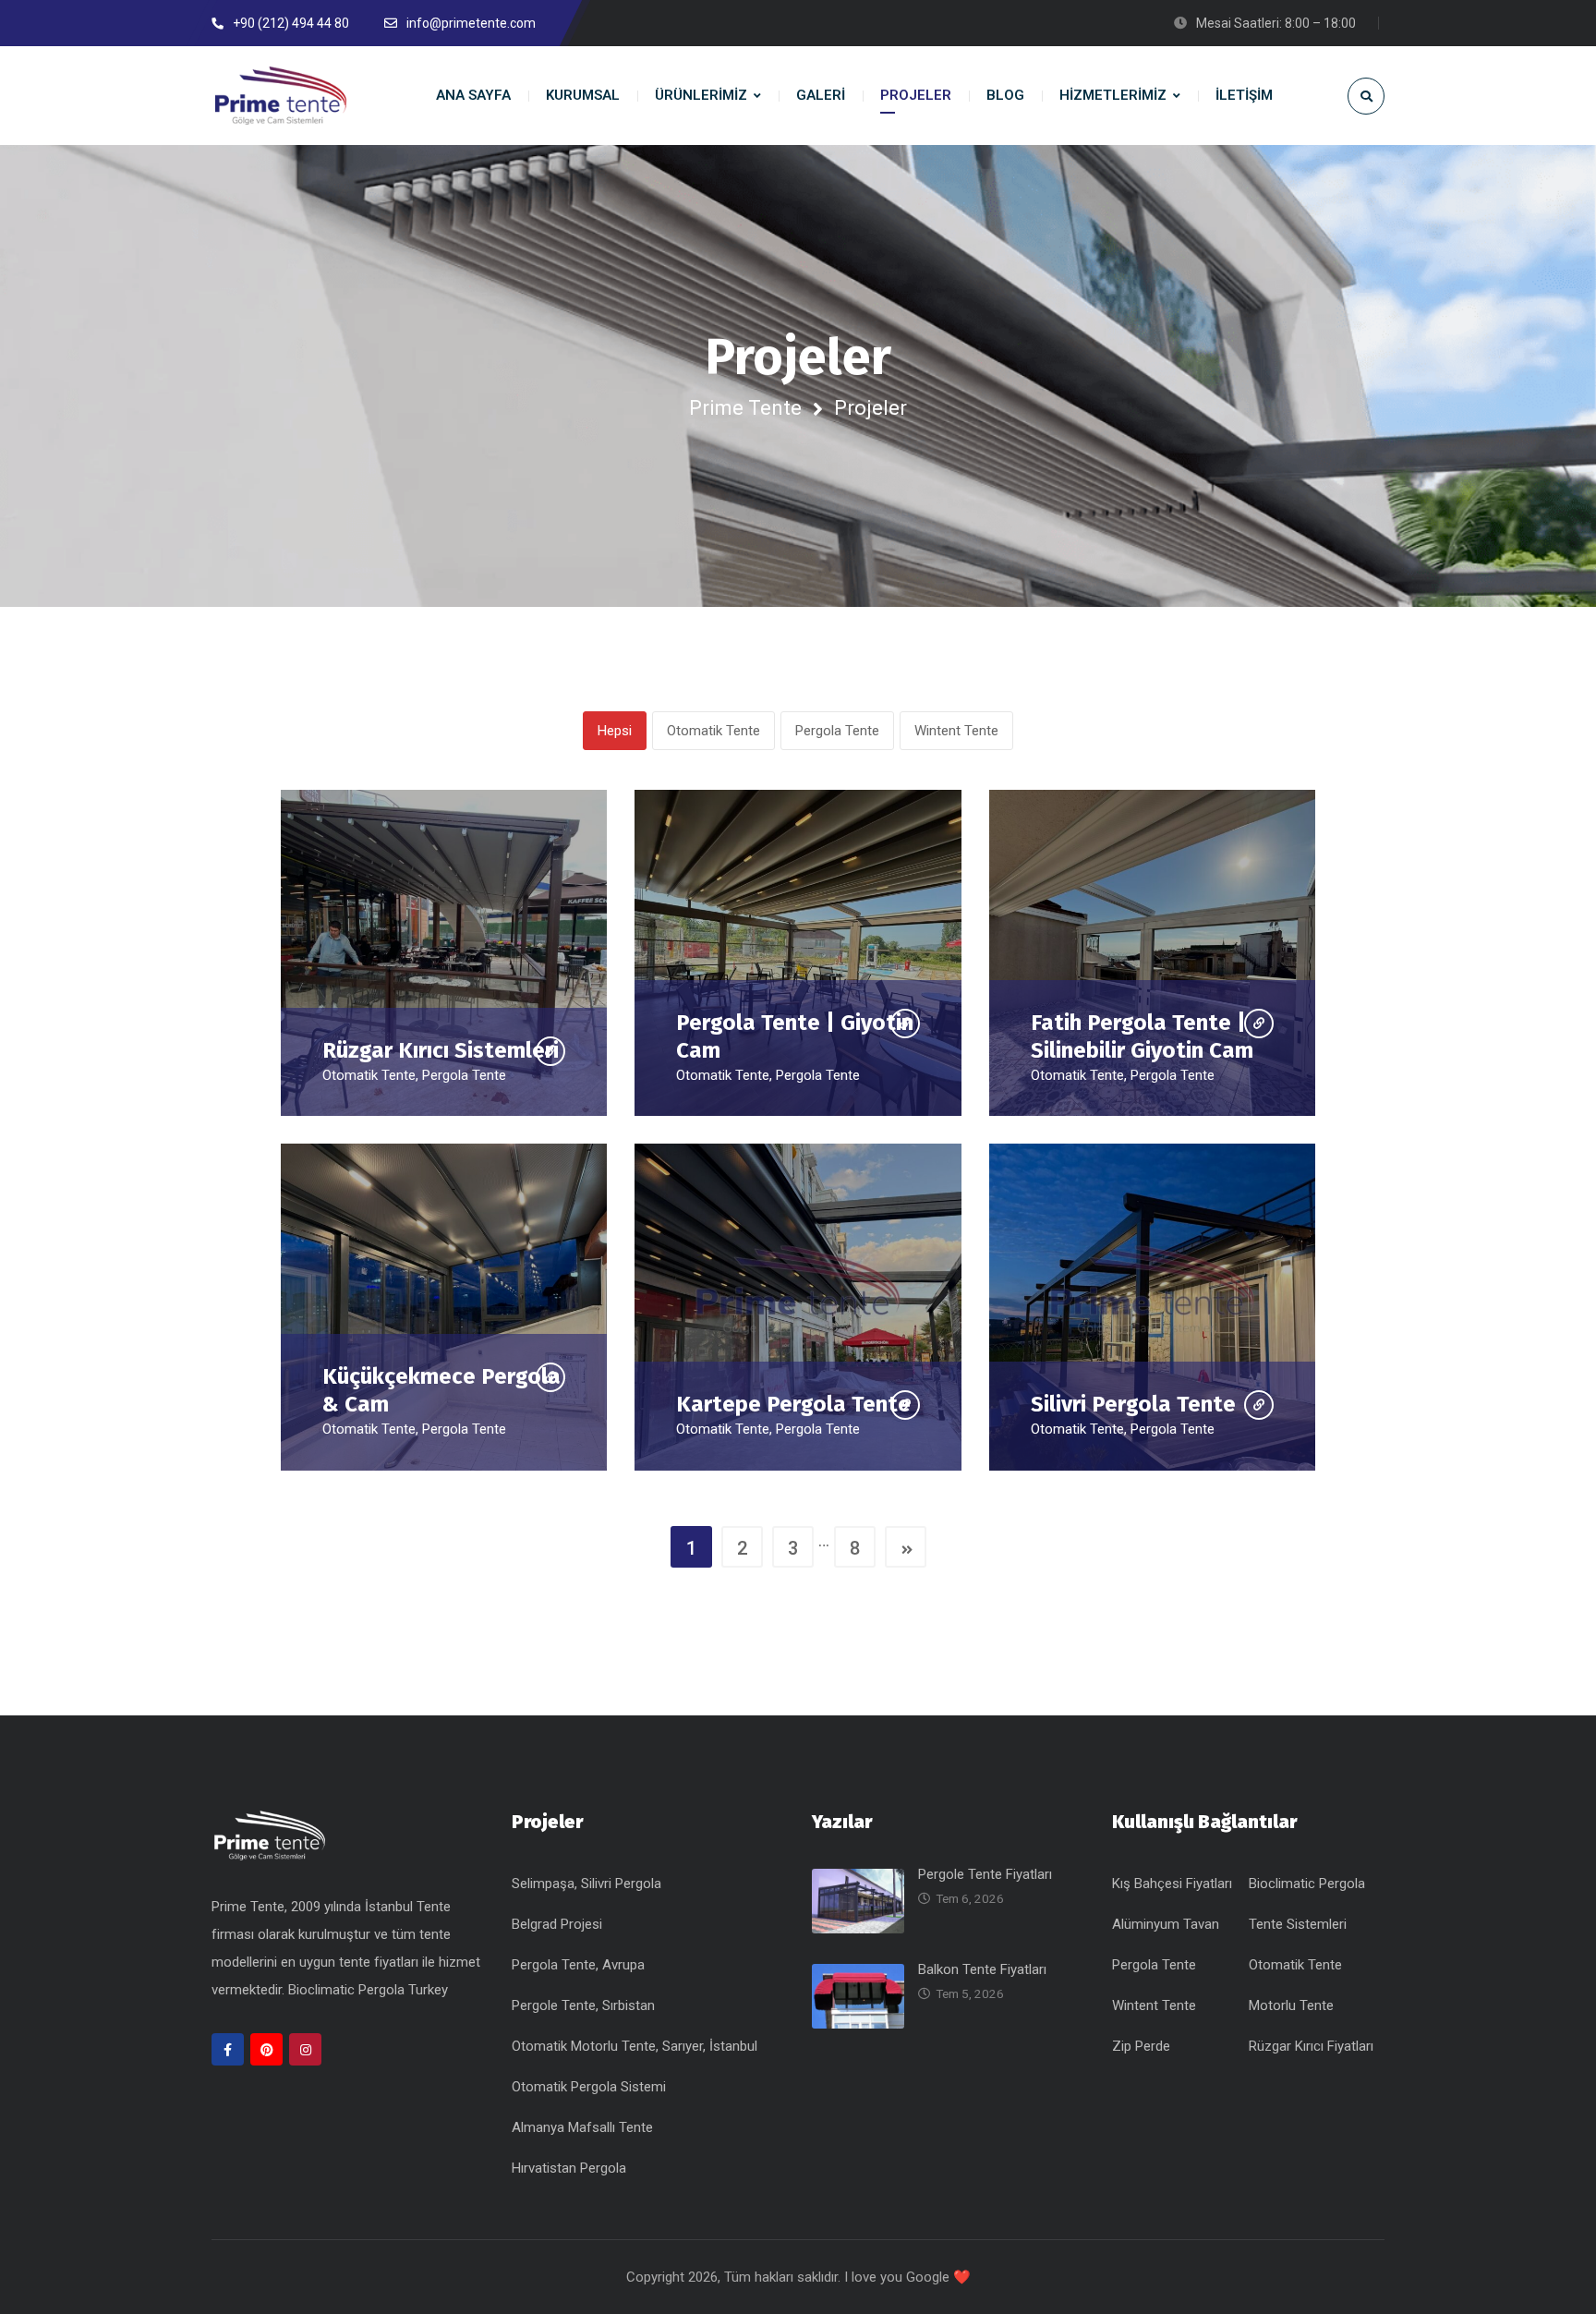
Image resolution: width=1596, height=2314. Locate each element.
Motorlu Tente (1291, 2005)
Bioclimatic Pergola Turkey (368, 1990)
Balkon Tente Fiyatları (982, 1969)
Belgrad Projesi (557, 1924)
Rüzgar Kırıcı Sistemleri (441, 1050)
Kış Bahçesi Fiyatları (1172, 1884)
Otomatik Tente (713, 731)
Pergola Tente (837, 731)
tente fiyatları (381, 1962)
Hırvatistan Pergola (569, 2168)
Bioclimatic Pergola (1307, 1884)
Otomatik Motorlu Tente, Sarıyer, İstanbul (635, 2046)
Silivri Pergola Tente (1133, 1404)
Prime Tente (745, 408)
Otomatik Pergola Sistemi (589, 2087)
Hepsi (615, 731)
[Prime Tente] (281, 96)
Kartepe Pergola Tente (793, 1404)
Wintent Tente (956, 731)
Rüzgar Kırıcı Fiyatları (1311, 2046)
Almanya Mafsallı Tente (582, 2127)
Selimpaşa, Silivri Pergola (586, 1884)
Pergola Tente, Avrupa (578, 1965)
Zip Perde (1141, 2046)
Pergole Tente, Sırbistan (583, 2005)
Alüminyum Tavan (1166, 1924)
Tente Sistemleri (1298, 1924)
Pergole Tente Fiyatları (985, 1874)
